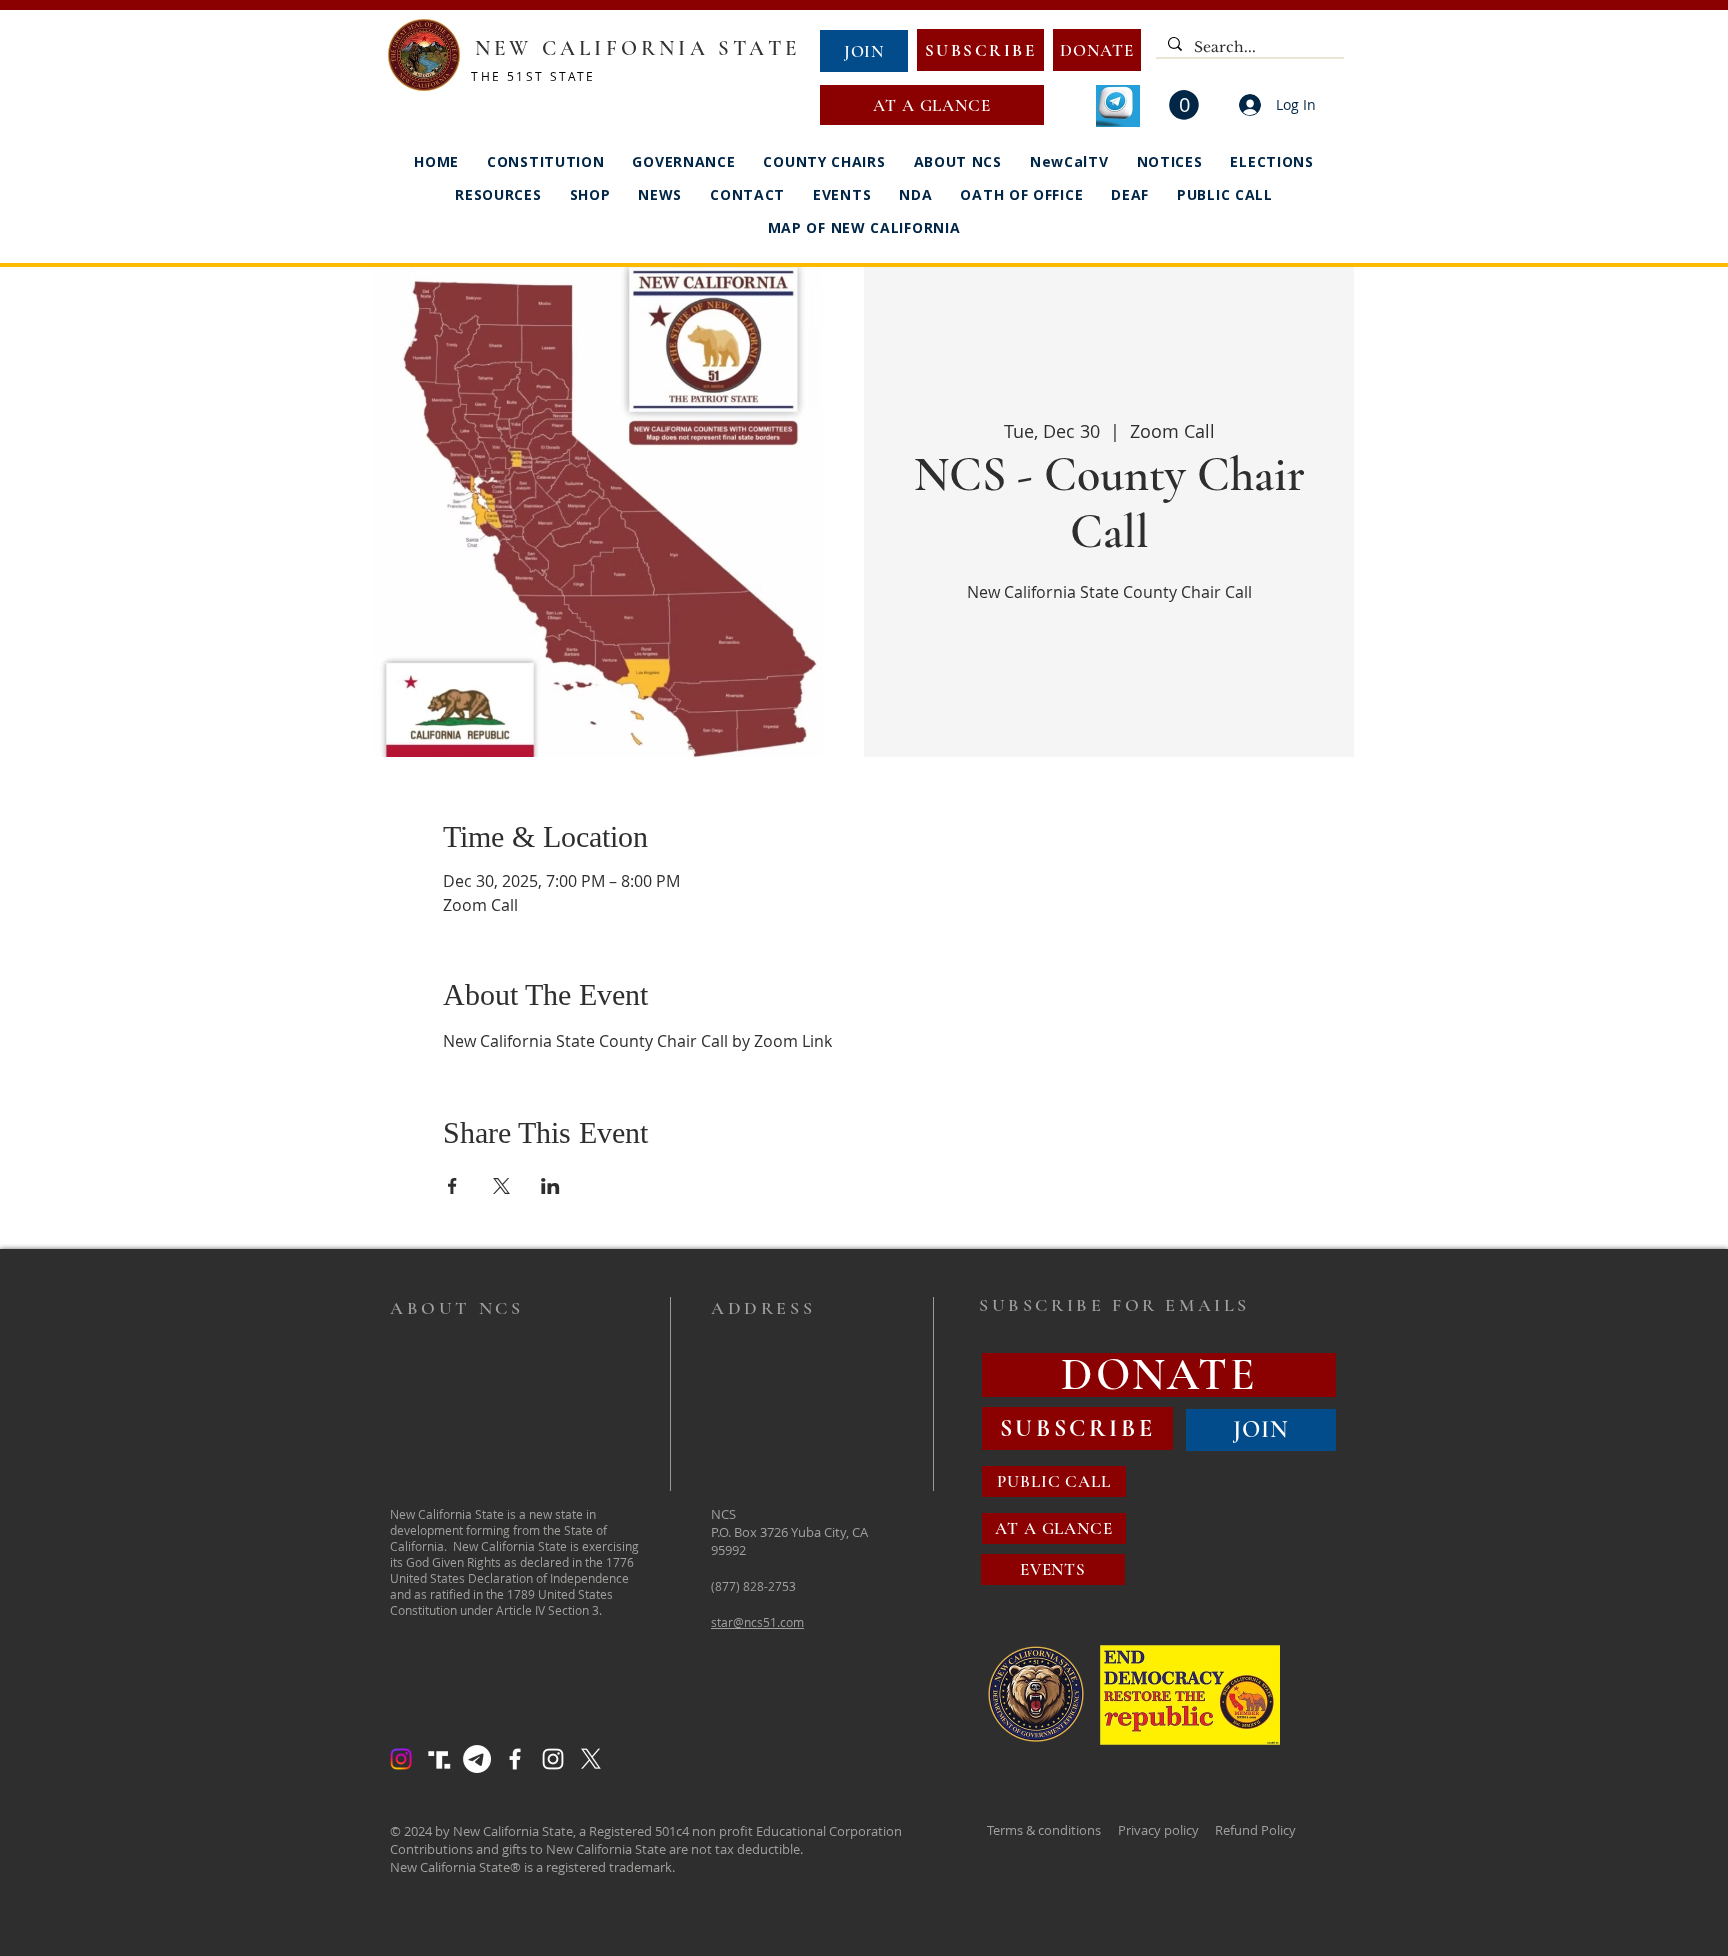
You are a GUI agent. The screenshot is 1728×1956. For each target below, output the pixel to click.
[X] (591, 1759)
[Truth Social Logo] (439, 1759)
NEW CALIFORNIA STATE (637, 48)
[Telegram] (477, 1759)
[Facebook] (515, 1759)
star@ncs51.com (757, 1622)
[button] (1184, 105)
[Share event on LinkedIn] (550, 1186)
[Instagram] (401, 1759)
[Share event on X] (501, 1186)
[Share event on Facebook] (452, 1186)
